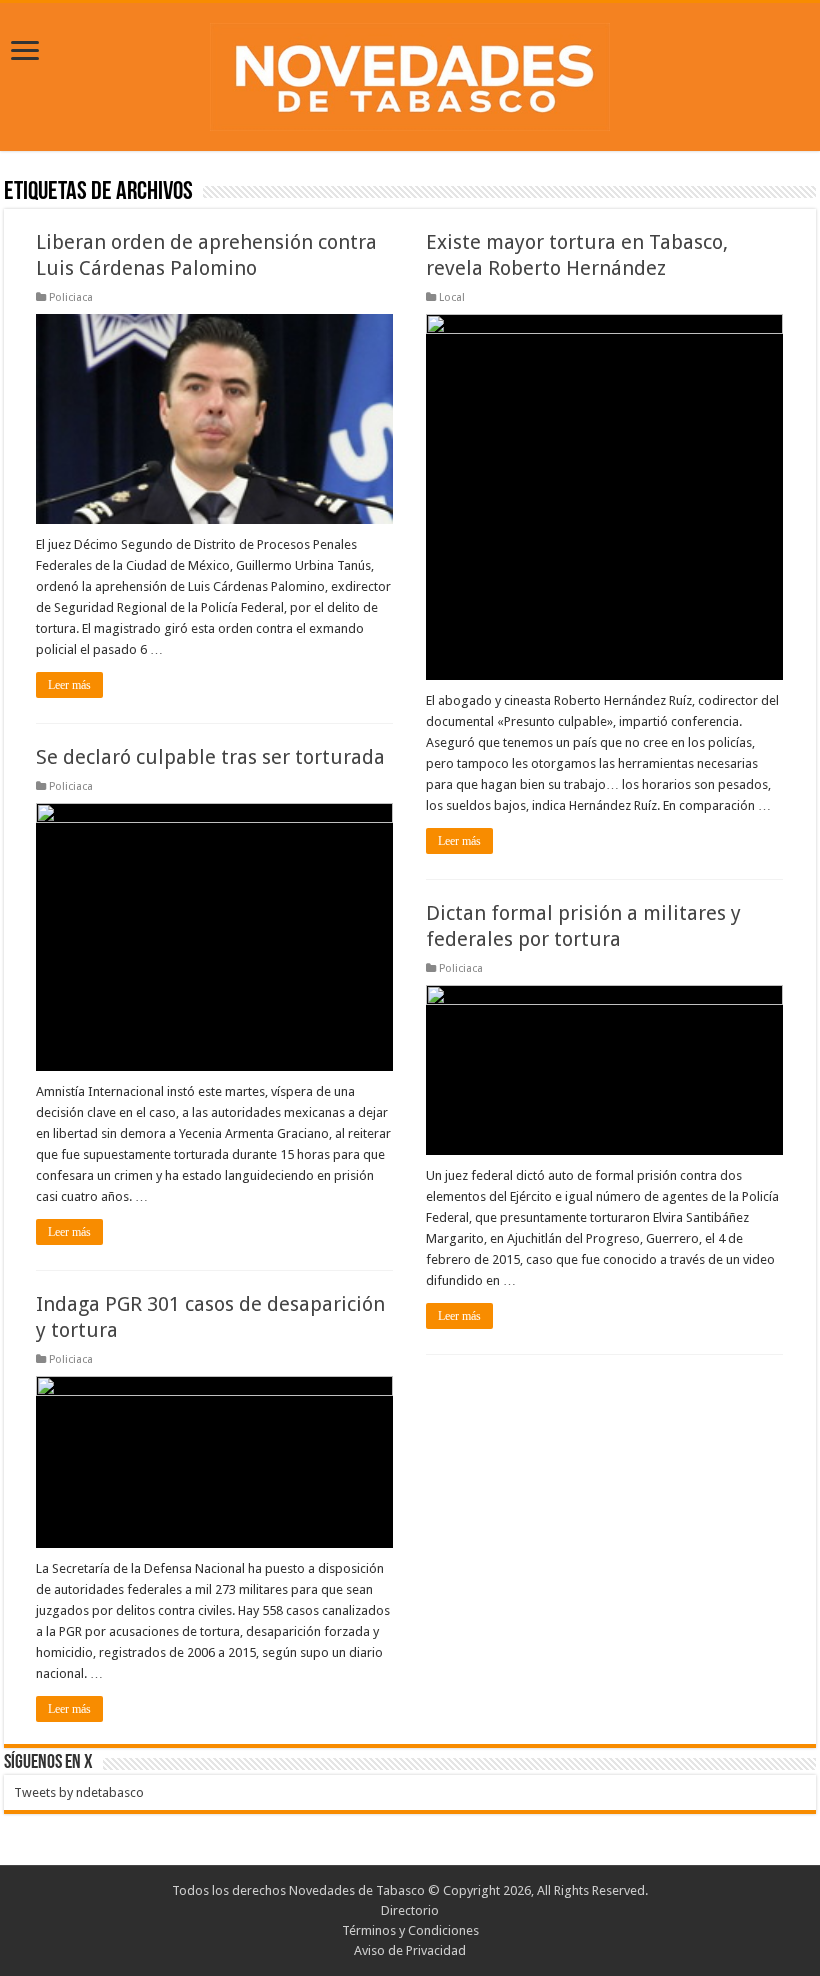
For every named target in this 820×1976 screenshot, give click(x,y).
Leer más (69, 685)
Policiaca (71, 297)
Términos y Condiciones (410, 1930)
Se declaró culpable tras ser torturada (210, 757)
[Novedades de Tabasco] (410, 73)
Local (452, 297)
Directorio (410, 1910)
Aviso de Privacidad (410, 1950)
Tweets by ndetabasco (79, 1792)
